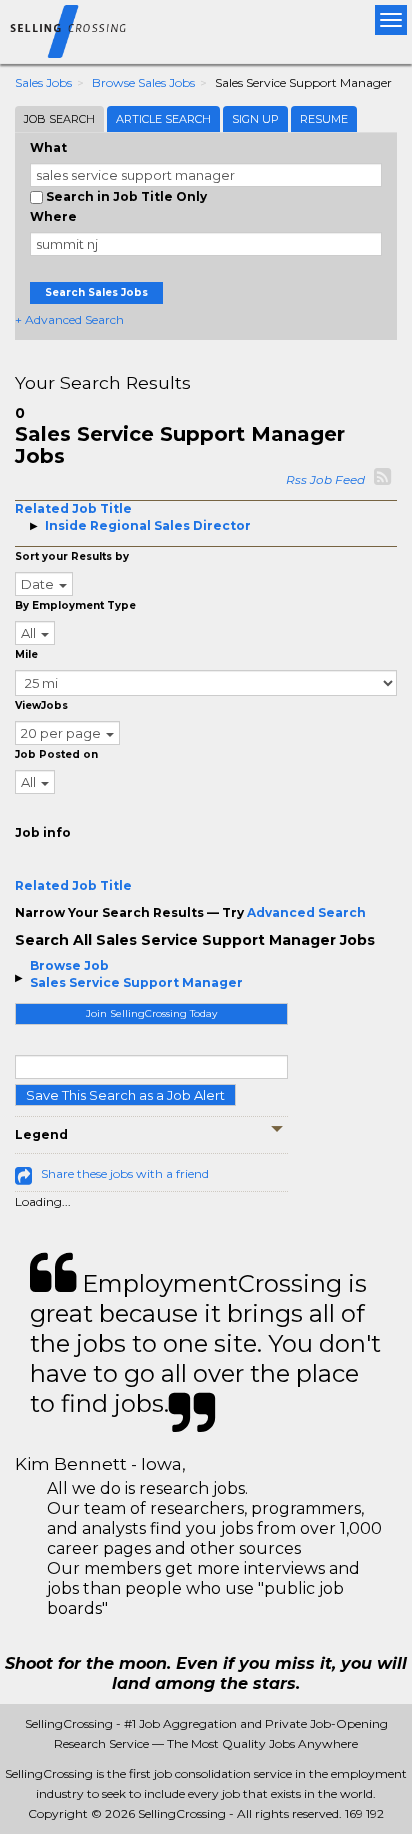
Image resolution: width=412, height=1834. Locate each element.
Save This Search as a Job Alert (125, 1095)
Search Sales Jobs (96, 292)
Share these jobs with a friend (125, 1173)
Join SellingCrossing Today (151, 1013)
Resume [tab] (324, 119)
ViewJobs (41, 705)
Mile (26, 654)
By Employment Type (75, 605)
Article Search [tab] (163, 119)
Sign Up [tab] (255, 119)
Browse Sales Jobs (143, 82)
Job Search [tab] (59, 119)
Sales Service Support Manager (136, 982)
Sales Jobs (43, 82)
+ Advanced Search (69, 319)
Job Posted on (56, 754)
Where (53, 216)
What (48, 147)
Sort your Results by (72, 556)
